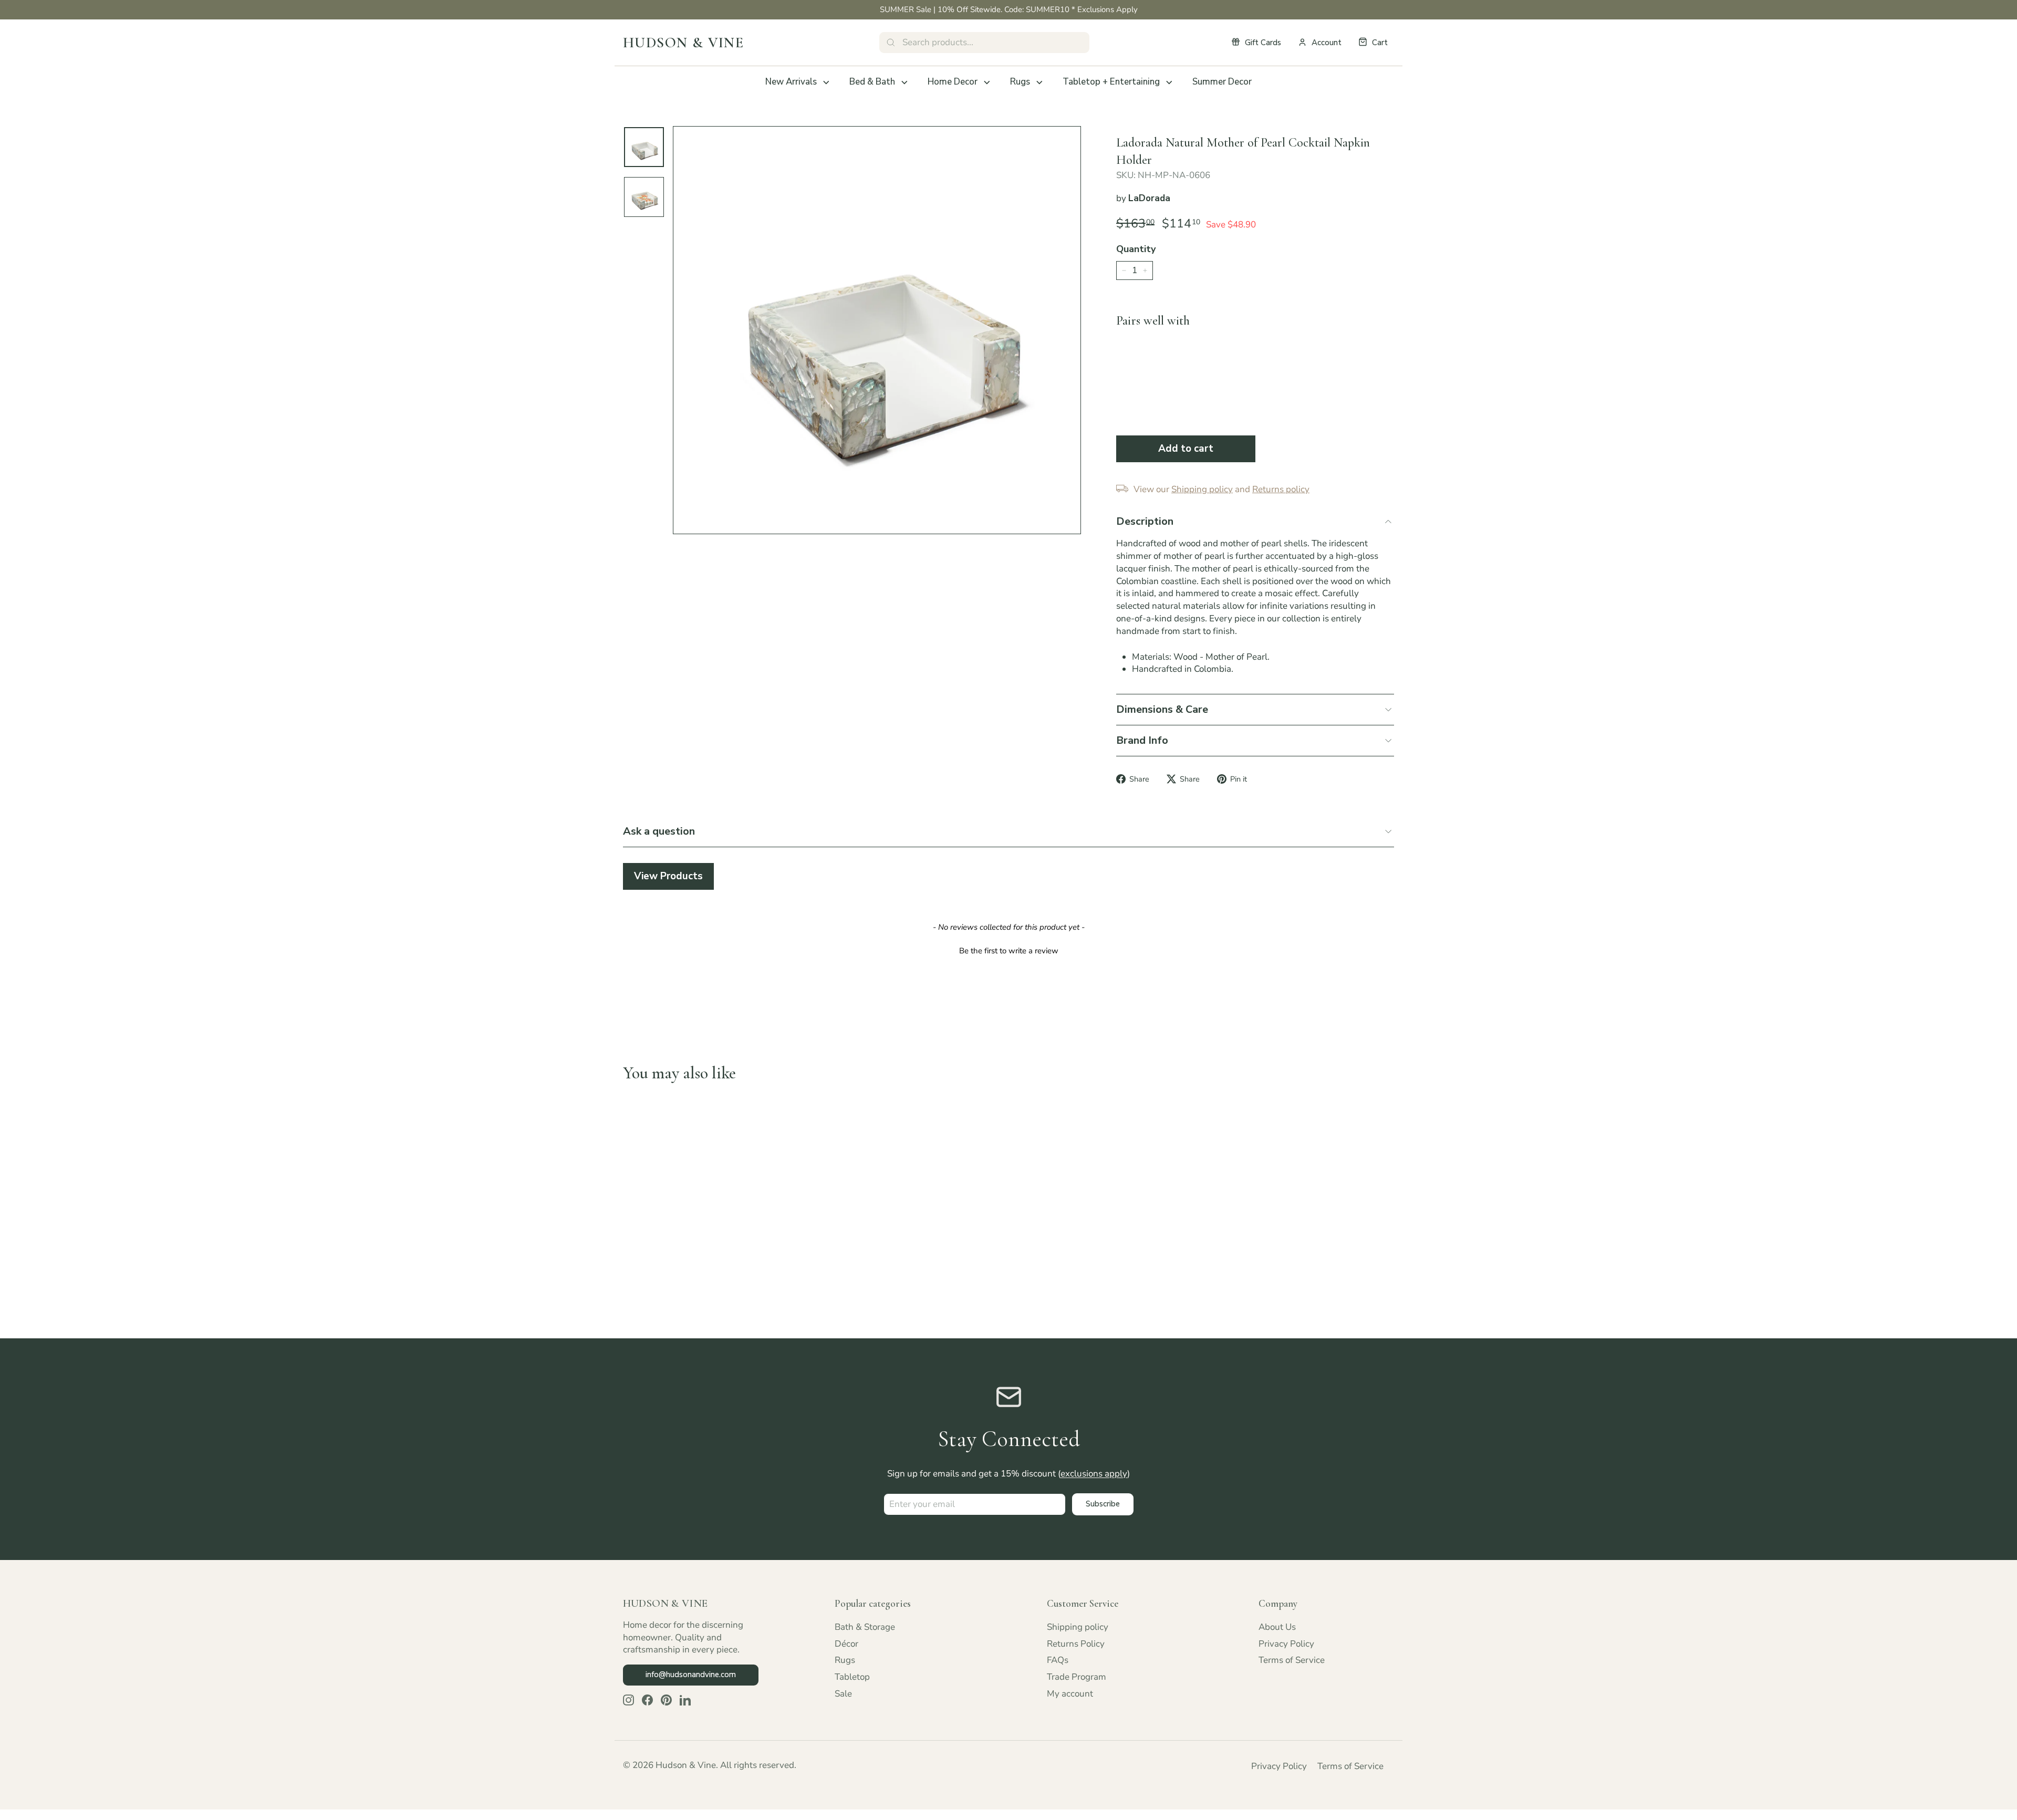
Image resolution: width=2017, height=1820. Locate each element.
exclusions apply (1094, 1474)
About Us (1277, 1627)
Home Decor (953, 82)
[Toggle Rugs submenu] (1039, 82)
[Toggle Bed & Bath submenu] (904, 82)
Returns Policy (1076, 1644)
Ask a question (659, 831)
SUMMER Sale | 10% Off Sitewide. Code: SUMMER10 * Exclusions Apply (1009, 9)
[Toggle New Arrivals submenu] (826, 82)
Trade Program (1077, 1677)
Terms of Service (1292, 1660)
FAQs (1058, 1660)
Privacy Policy (1286, 1644)
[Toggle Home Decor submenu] (987, 82)
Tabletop (852, 1677)
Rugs (1020, 82)
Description (1145, 521)
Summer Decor (1222, 82)
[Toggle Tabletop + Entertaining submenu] (1169, 82)
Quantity (1136, 249)
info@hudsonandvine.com (691, 1675)
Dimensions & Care (1162, 709)
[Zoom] (877, 330)
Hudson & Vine (683, 43)
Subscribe (1103, 1504)
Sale (843, 1694)
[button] (1008, 950)
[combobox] (984, 43)
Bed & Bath (872, 82)
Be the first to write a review (1009, 951)
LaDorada (1149, 198)
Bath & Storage (865, 1627)
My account (1070, 1694)
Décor (846, 1644)
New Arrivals (791, 82)
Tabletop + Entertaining (1111, 82)
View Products (668, 876)
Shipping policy (1078, 1627)
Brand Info (1142, 740)
